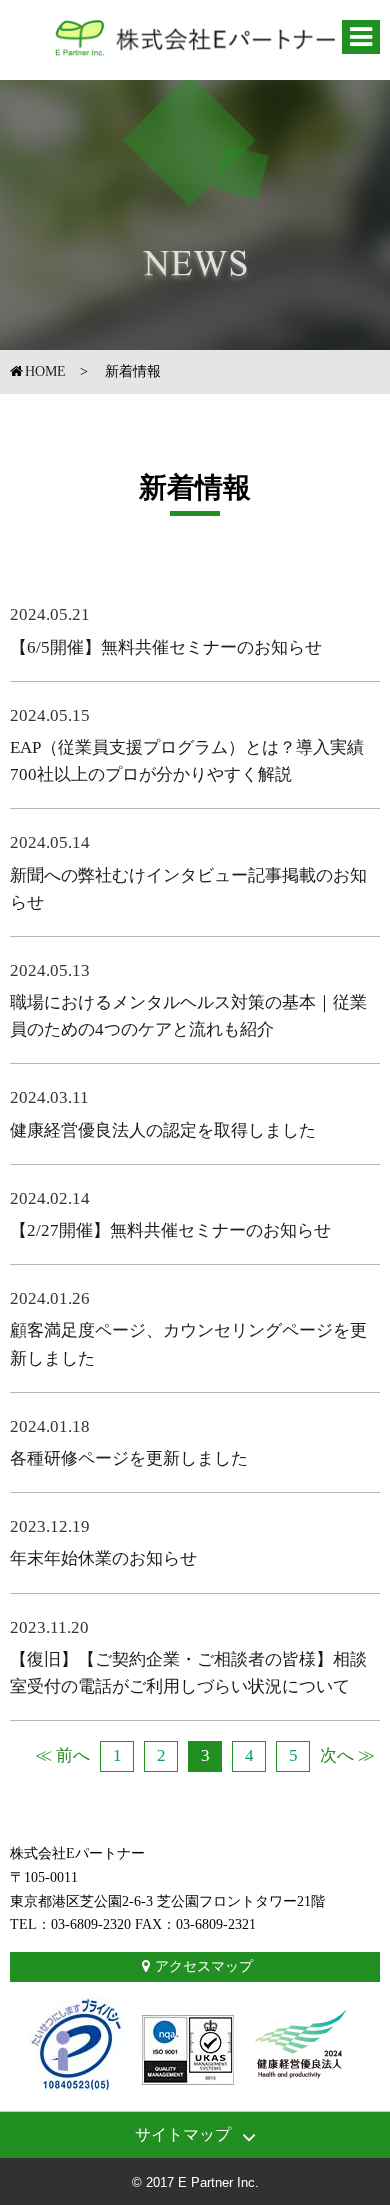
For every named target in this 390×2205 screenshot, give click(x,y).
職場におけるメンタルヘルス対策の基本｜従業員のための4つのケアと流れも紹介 (188, 1016)
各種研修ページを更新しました (129, 1458)
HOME (45, 371)
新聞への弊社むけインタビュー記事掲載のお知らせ (188, 889)
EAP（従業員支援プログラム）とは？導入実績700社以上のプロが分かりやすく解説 (187, 761)
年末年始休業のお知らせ (103, 1558)
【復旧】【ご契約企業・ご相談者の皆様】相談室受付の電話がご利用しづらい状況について (188, 1673)
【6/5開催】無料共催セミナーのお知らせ (166, 647)
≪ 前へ (62, 1755)
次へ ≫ (347, 1755)
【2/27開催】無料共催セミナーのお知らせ (170, 1230)
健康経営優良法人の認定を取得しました (163, 1130)
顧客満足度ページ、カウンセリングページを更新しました (188, 1344)
